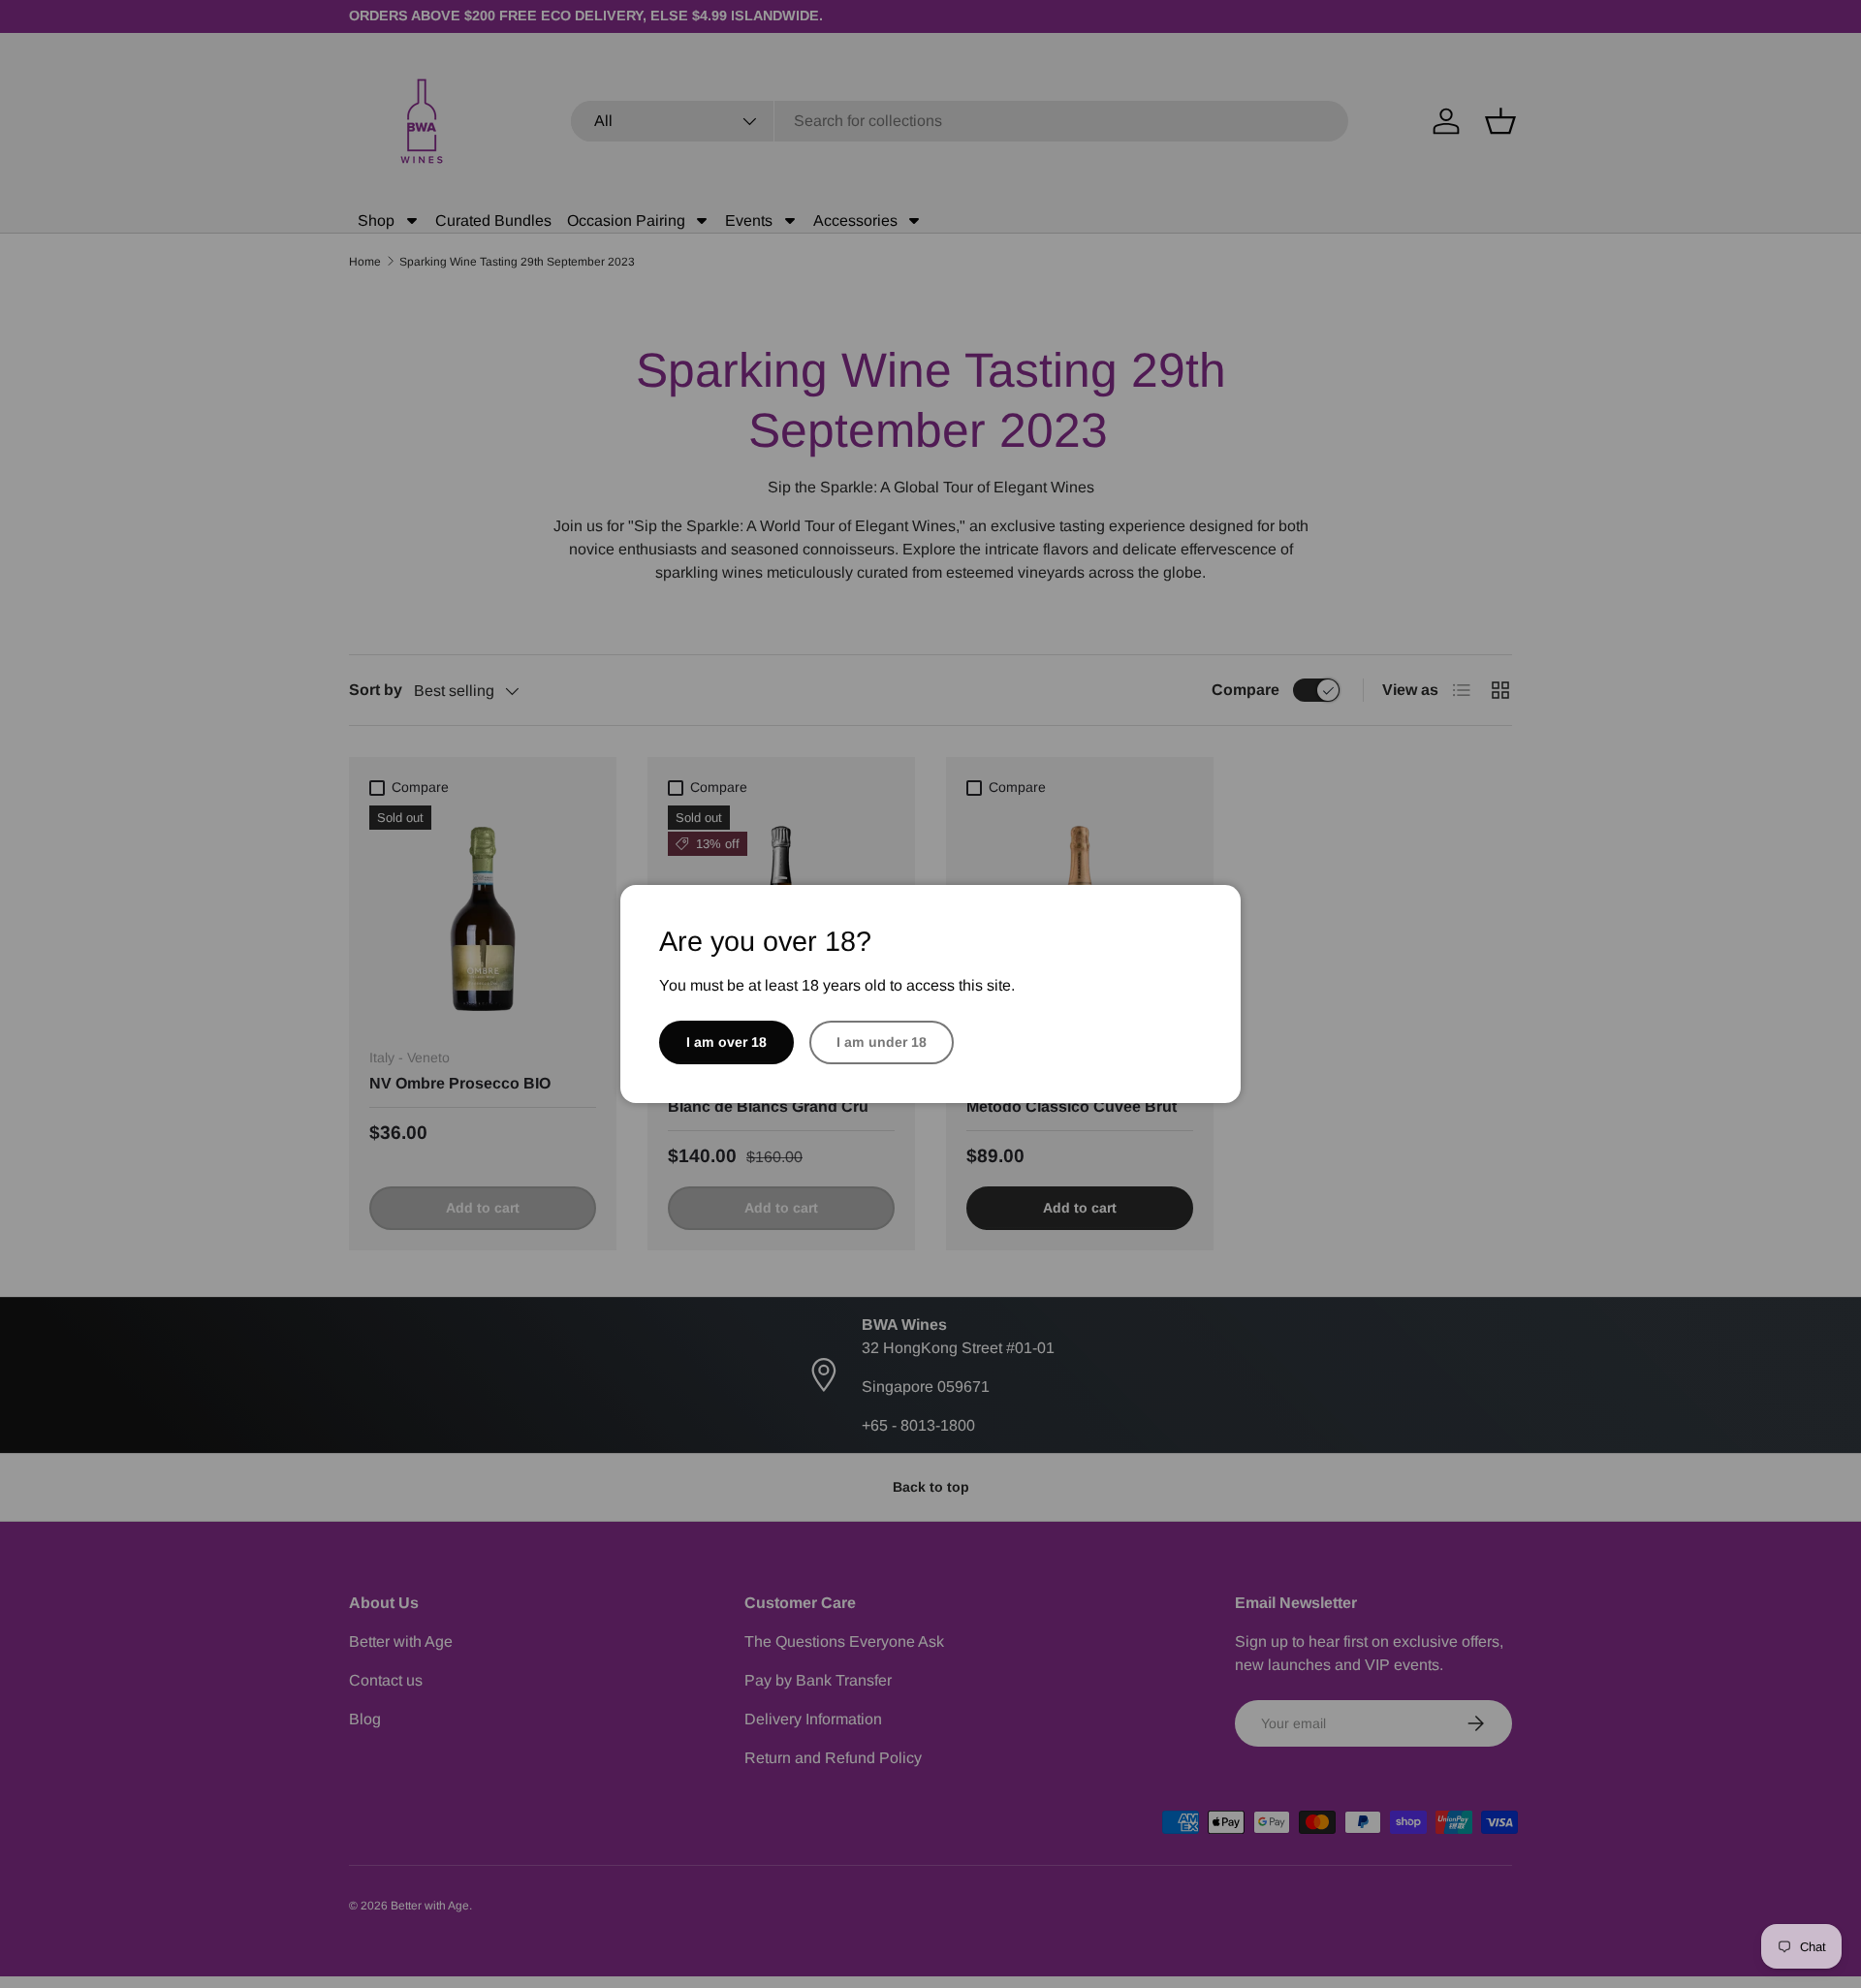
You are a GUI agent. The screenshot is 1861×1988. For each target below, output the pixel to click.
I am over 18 (726, 1042)
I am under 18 (882, 1042)
